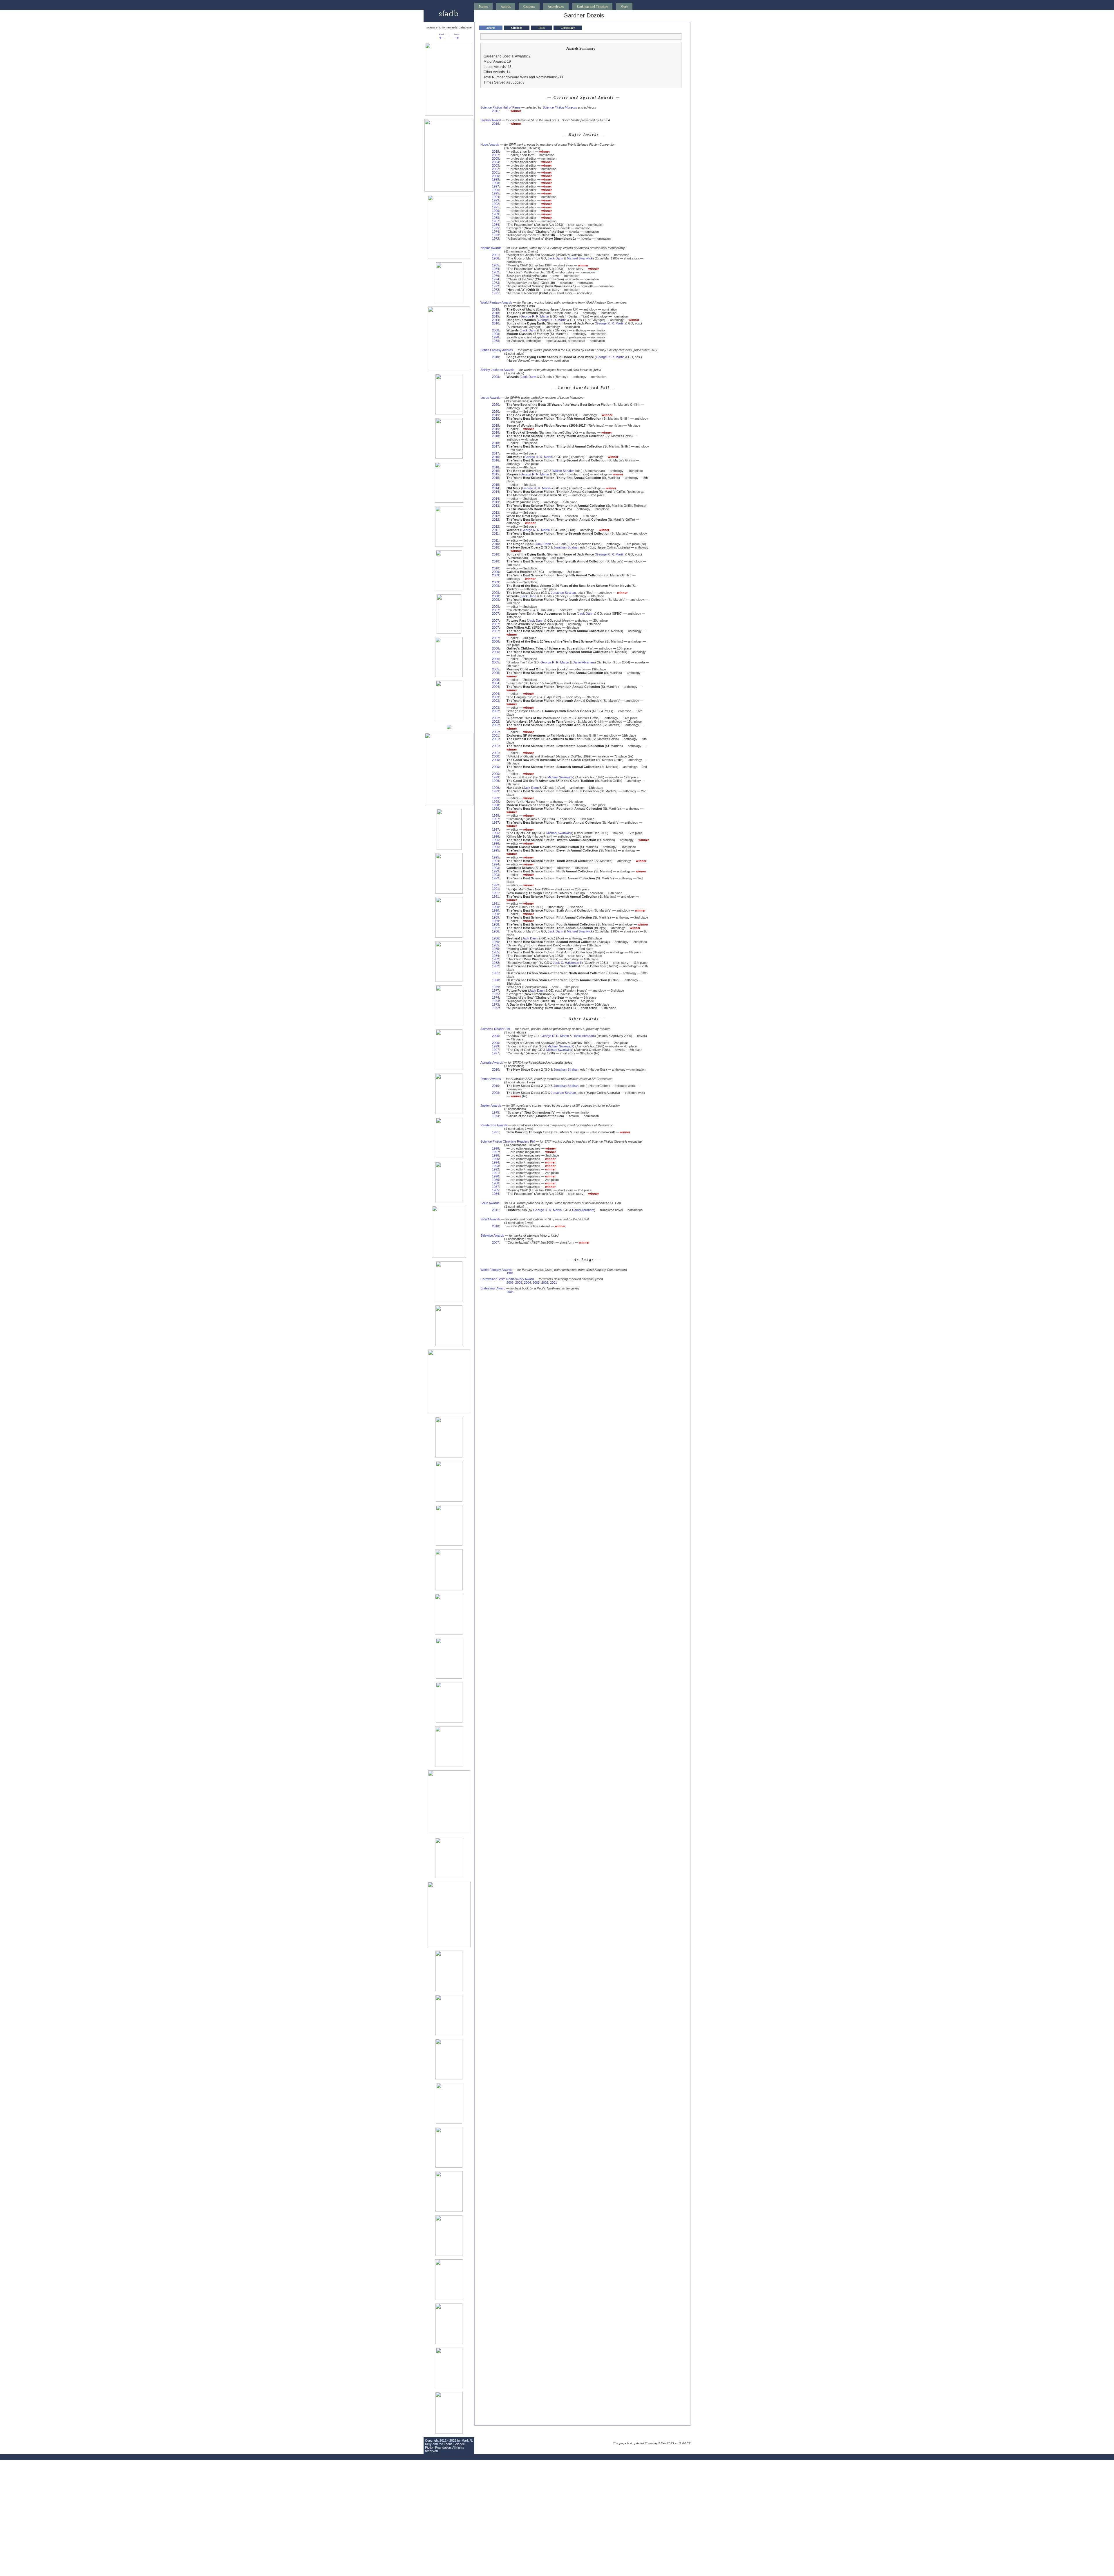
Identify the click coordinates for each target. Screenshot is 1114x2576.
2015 (495, 316)
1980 (495, 980)
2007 (495, 155)
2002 (495, 169)
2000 (495, 176)
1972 (495, 239)
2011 (495, 111)
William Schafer (563, 471)
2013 (495, 502)
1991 (495, 207)
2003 (495, 165)
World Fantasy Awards (496, 302)
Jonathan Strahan (566, 547)
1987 (495, 221)
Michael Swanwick (580, 258)
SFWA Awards (490, 1219)
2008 (495, 330)
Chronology (568, 28)
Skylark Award (491, 120)
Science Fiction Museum (560, 107)
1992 (495, 204)
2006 (495, 641)
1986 (495, 258)
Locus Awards (490, 398)
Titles (541, 28)
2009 (495, 572)
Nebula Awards (491, 248)
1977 (495, 991)
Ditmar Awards (491, 1079)
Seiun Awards (490, 1203)
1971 (495, 293)
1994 (495, 197)
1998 (495, 183)
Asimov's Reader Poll (495, 1029)
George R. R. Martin (535, 316)
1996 (495, 190)
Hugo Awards (490, 145)
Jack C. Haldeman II (567, 963)
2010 (495, 323)
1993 (495, 200)
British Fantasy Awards (497, 350)
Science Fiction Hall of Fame (500, 107)
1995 (495, 193)
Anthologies (556, 6)
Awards (506, 6)
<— (441, 34)
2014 (495, 320)
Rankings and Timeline (592, 6)
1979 (495, 276)
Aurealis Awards (492, 1062)
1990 (495, 211)
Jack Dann (555, 258)
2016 (495, 124)
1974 (495, 232)
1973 (495, 235)
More (624, 6)
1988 (495, 218)
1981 (495, 973)
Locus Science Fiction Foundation (445, 2446)
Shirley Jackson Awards (497, 370)
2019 (495, 151)
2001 (495, 172)
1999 (495, 179)
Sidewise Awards (492, 1235)
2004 (495, 162)
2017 (495, 446)
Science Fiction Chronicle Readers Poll (508, 1141)
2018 (495, 313)
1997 (495, 186)
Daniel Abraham (584, 662)
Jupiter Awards (491, 1105)
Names (483, 6)
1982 (495, 272)
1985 (495, 265)
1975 (495, 228)
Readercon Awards (494, 1125)
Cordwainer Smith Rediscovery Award (507, 1279)
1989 (495, 214)
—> (457, 34)
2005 (495, 158)
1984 (495, 225)
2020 (495, 405)
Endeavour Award (493, 1288)
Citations (529, 6)
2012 (495, 516)
